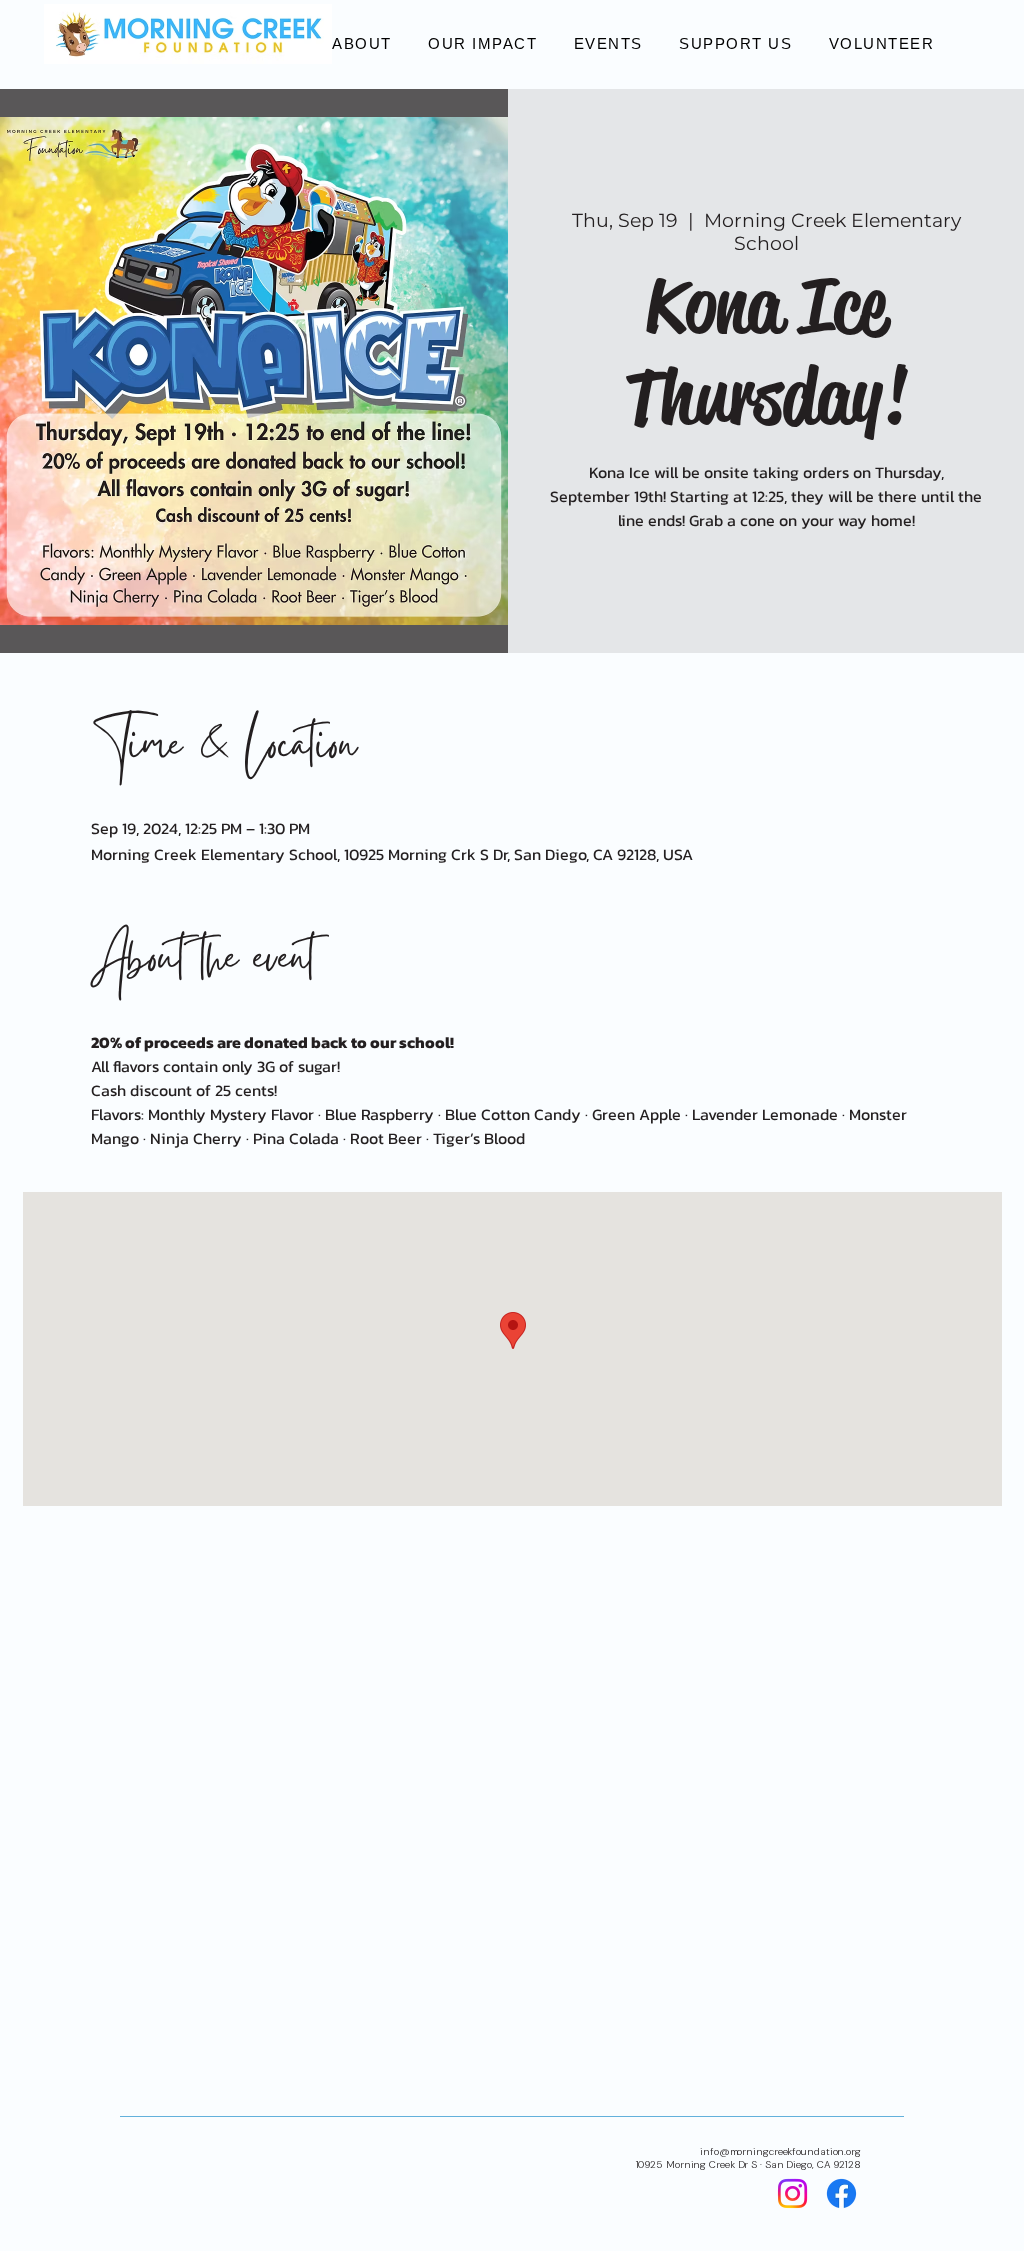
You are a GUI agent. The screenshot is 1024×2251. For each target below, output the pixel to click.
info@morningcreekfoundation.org (780, 2151)
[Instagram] (792, 2193)
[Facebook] (841, 2193)
